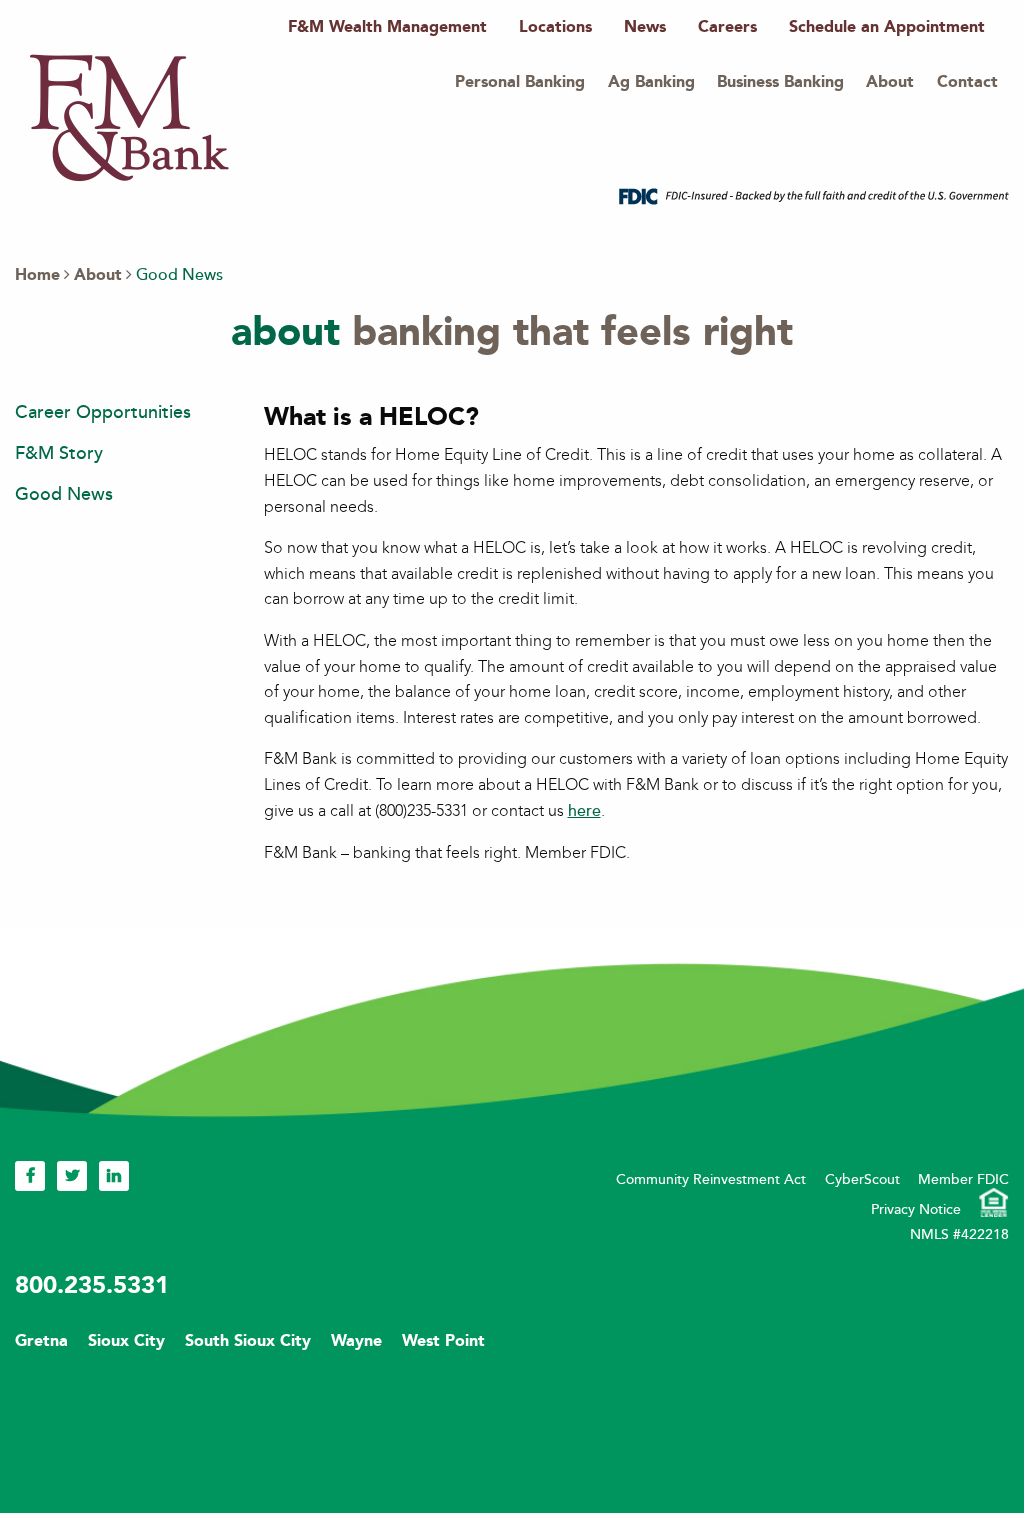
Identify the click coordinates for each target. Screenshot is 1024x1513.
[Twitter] (72, 1175)
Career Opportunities (103, 412)
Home (37, 274)
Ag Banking (651, 81)
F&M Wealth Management (387, 26)
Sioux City (126, 1340)
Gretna (41, 1340)
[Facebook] (30, 1175)
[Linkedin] (114, 1175)
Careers (727, 26)
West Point (443, 1340)
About (890, 81)
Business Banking (780, 81)
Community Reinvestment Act (711, 1179)
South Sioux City (248, 1340)
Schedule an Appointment (887, 26)
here (584, 811)
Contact (967, 81)
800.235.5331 (92, 1284)
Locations (555, 26)
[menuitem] (387, 27)
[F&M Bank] (129, 116)
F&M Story (59, 453)
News (645, 26)
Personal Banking (520, 81)
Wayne (356, 1340)
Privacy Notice (916, 1209)
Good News (64, 494)
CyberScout (862, 1179)
